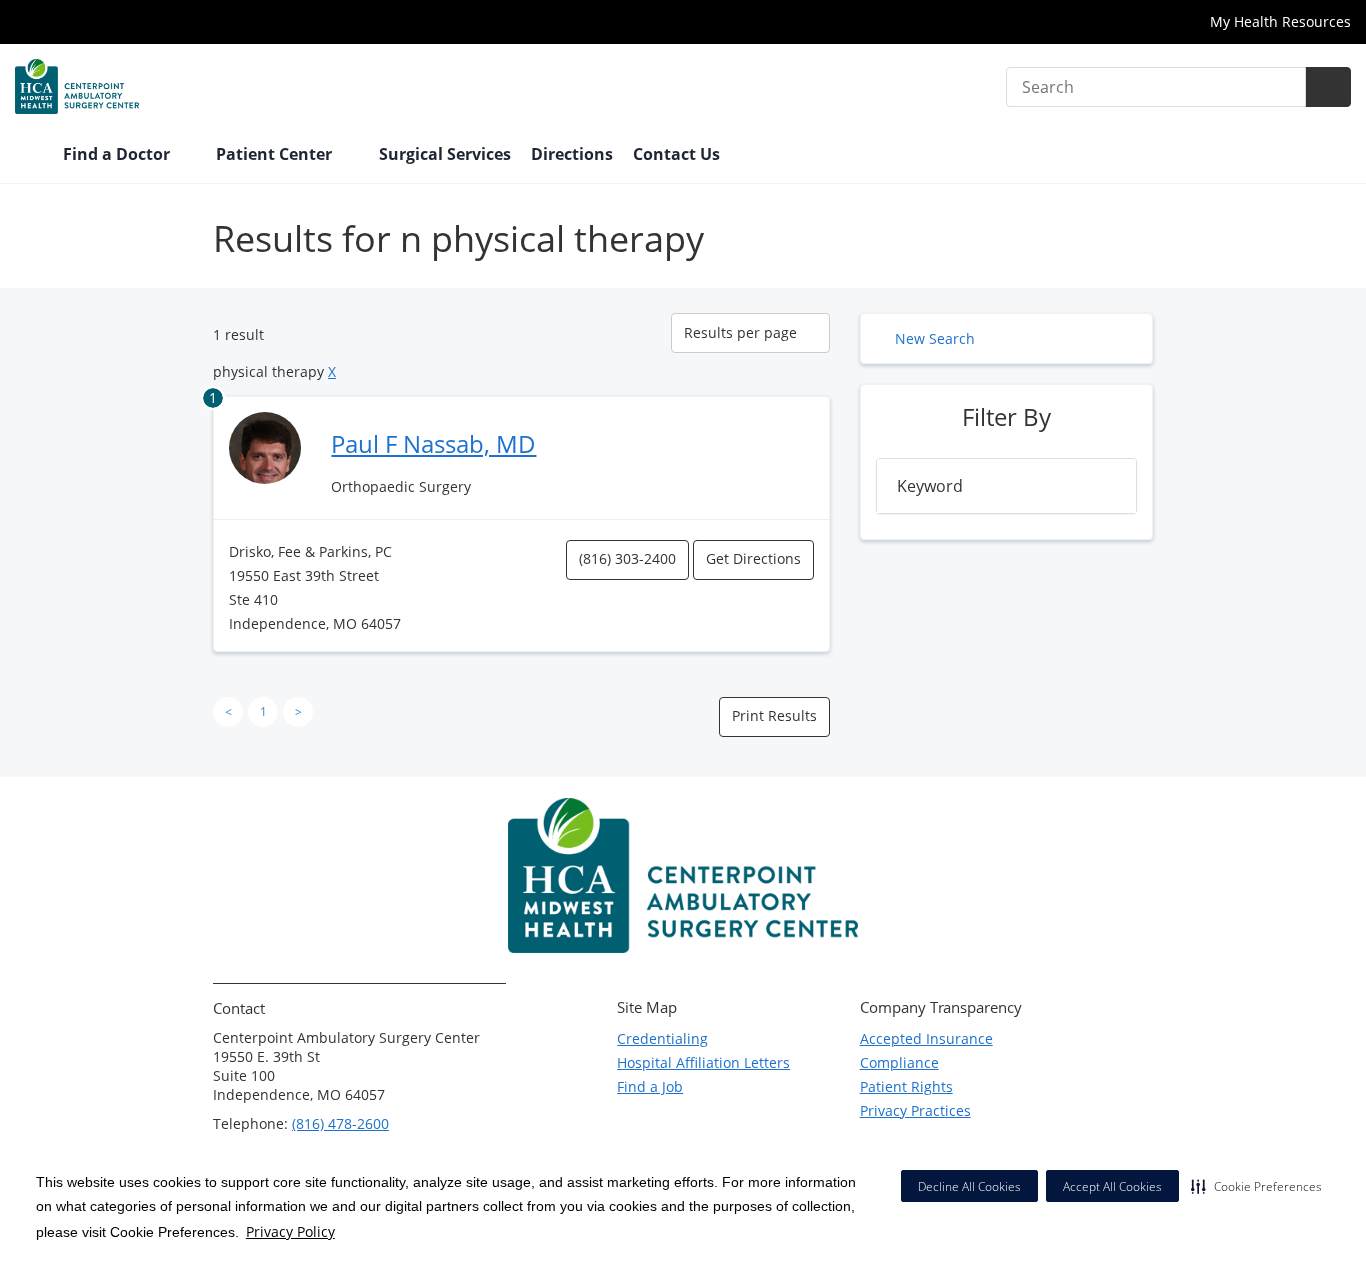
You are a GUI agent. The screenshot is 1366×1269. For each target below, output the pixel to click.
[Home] (29, 156)
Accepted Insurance (926, 1038)
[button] (1256, 1186)
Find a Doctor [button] (118, 154)
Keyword (930, 486)
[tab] (1006, 486)
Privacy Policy (290, 1231)
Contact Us (676, 154)
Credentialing (662, 1038)
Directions (572, 154)
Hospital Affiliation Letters (703, 1062)
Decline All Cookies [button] (969, 1186)
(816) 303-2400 (627, 558)
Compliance (899, 1062)
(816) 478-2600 (340, 1123)
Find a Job (650, 1086)
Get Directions (753, 558)
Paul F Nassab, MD (433, 443)
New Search (935, 338)
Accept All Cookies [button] (1112, 1186)
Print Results (774, 715)
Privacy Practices (915, 1110)
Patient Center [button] (276, 154)
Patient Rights (906, 1086)
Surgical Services (445, 154)
